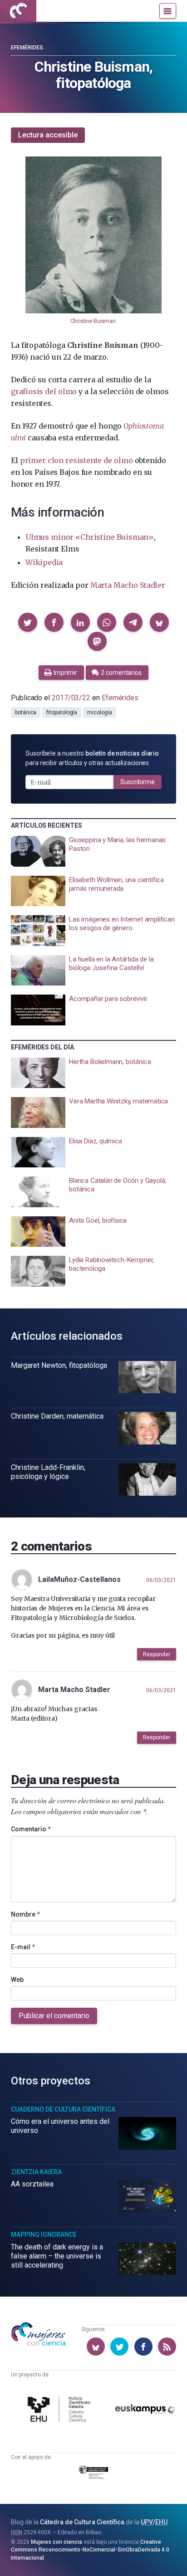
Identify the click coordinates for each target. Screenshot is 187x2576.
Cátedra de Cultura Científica (82, 2522)
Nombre (25, 1914)
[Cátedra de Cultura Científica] (60, 2410)
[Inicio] (18, 11)
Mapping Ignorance (44, 2234)
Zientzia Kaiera (36, 2172)
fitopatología (62, 712)
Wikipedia (44, 562)
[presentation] (93, 851)
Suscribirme (138, 782)
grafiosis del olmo (44, 391)
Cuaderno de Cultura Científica (63, 2109)
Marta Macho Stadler (128, 585)
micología (99, 712)
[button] (28, 622)
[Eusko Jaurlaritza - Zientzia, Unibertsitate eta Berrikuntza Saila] (93, 2474)
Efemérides (27, 48)
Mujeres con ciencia (57, 2542)
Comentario (31, 1829)
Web (17, 1980)
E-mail (23, 1947)
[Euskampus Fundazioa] (145, 2410)
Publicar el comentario (54, 2016)
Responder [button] (157, 1654)
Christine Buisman (93, 321)
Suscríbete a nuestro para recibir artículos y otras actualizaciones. (92, 758)
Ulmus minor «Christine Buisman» (90, 537)
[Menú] (168, 11)
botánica (26, 712)
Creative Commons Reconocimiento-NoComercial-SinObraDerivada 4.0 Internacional (90, 2550)
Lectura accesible (48, 135)
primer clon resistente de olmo (76, 460)
